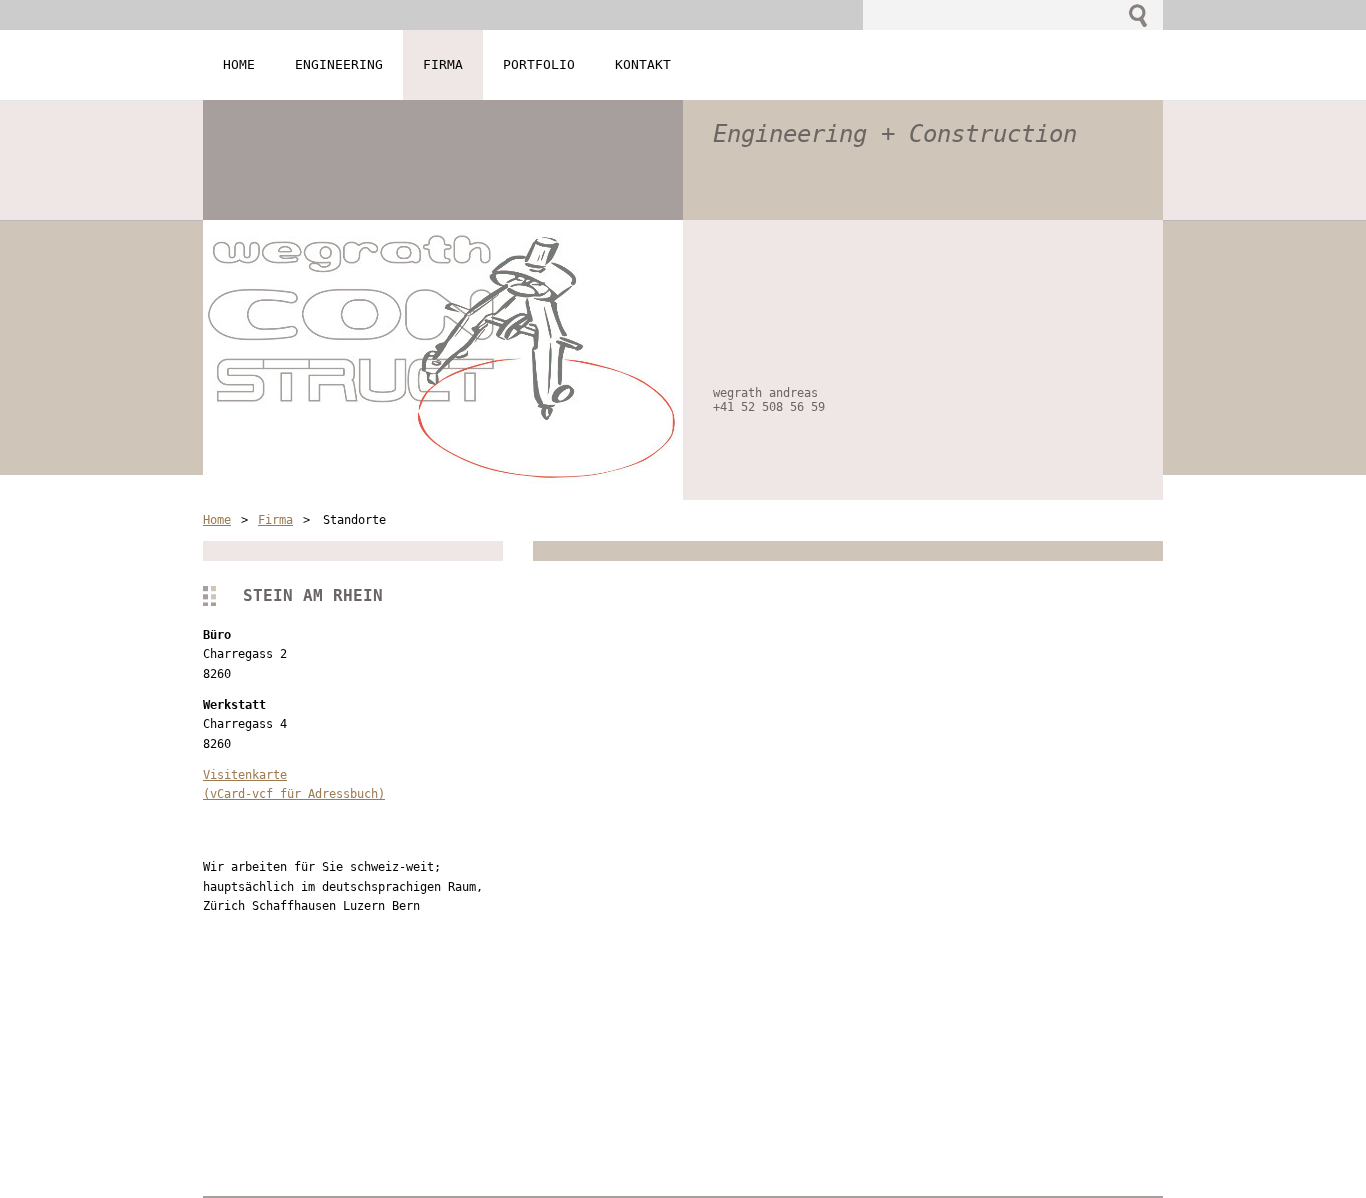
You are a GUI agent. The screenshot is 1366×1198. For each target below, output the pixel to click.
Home (217, 520)
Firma (275, 520)
